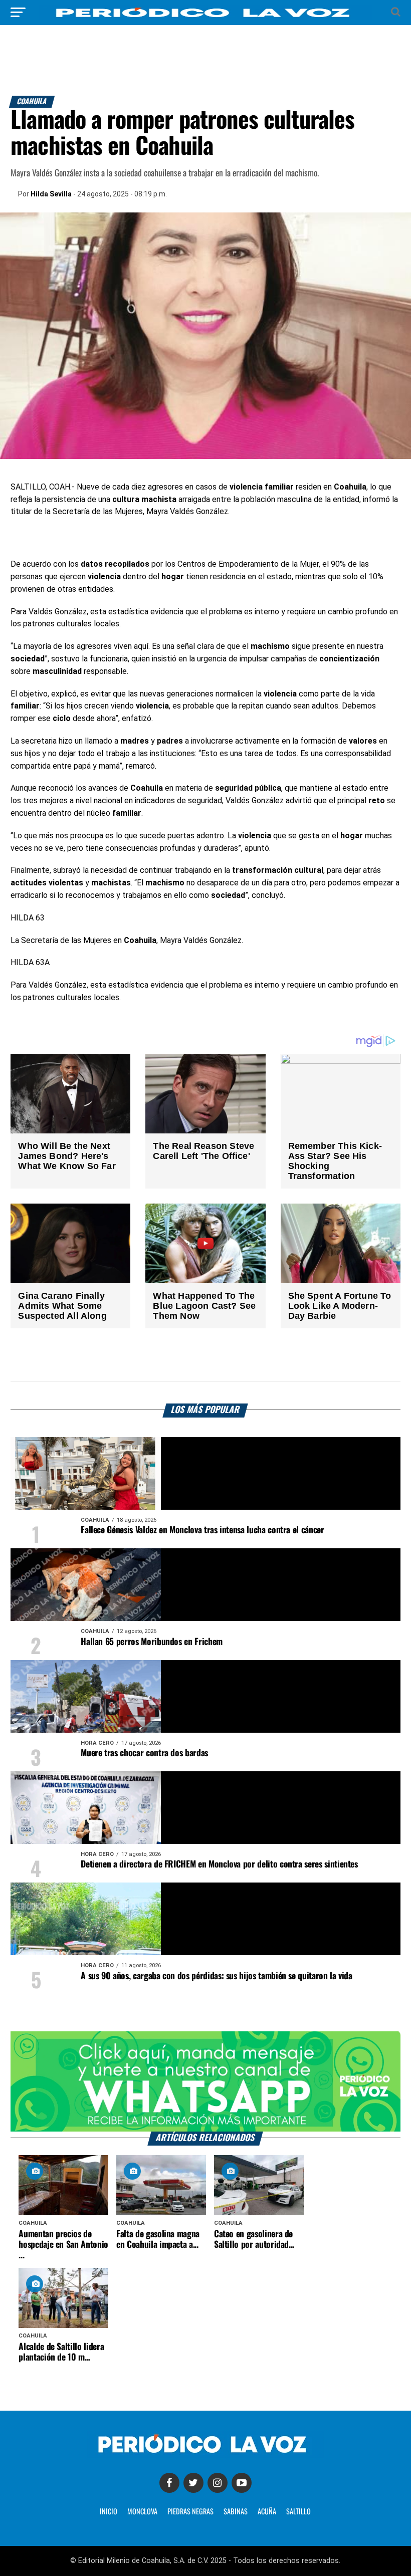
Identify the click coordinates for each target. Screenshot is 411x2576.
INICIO (109, 2512)
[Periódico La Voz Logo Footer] (205, 2455)
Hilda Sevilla (51, 194)
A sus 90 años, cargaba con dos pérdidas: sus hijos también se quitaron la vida (217, 1976)
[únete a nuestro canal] (205, 2081)
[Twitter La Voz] (193, 2483)
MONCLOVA (142, 2512)
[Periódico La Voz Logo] (205, 17)
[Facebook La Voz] (169, 2483)
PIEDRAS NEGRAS (190, 2512)
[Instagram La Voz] (218, 2483)
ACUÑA (267, 2512)
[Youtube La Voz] (242, 2483)
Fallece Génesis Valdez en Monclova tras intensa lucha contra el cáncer (202, 1530)
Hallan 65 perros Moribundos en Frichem (152, 1642)
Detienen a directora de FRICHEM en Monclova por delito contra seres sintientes (219, 1864)
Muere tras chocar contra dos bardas (144, 1753)
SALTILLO (298, 2512)
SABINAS (236, 2512)
